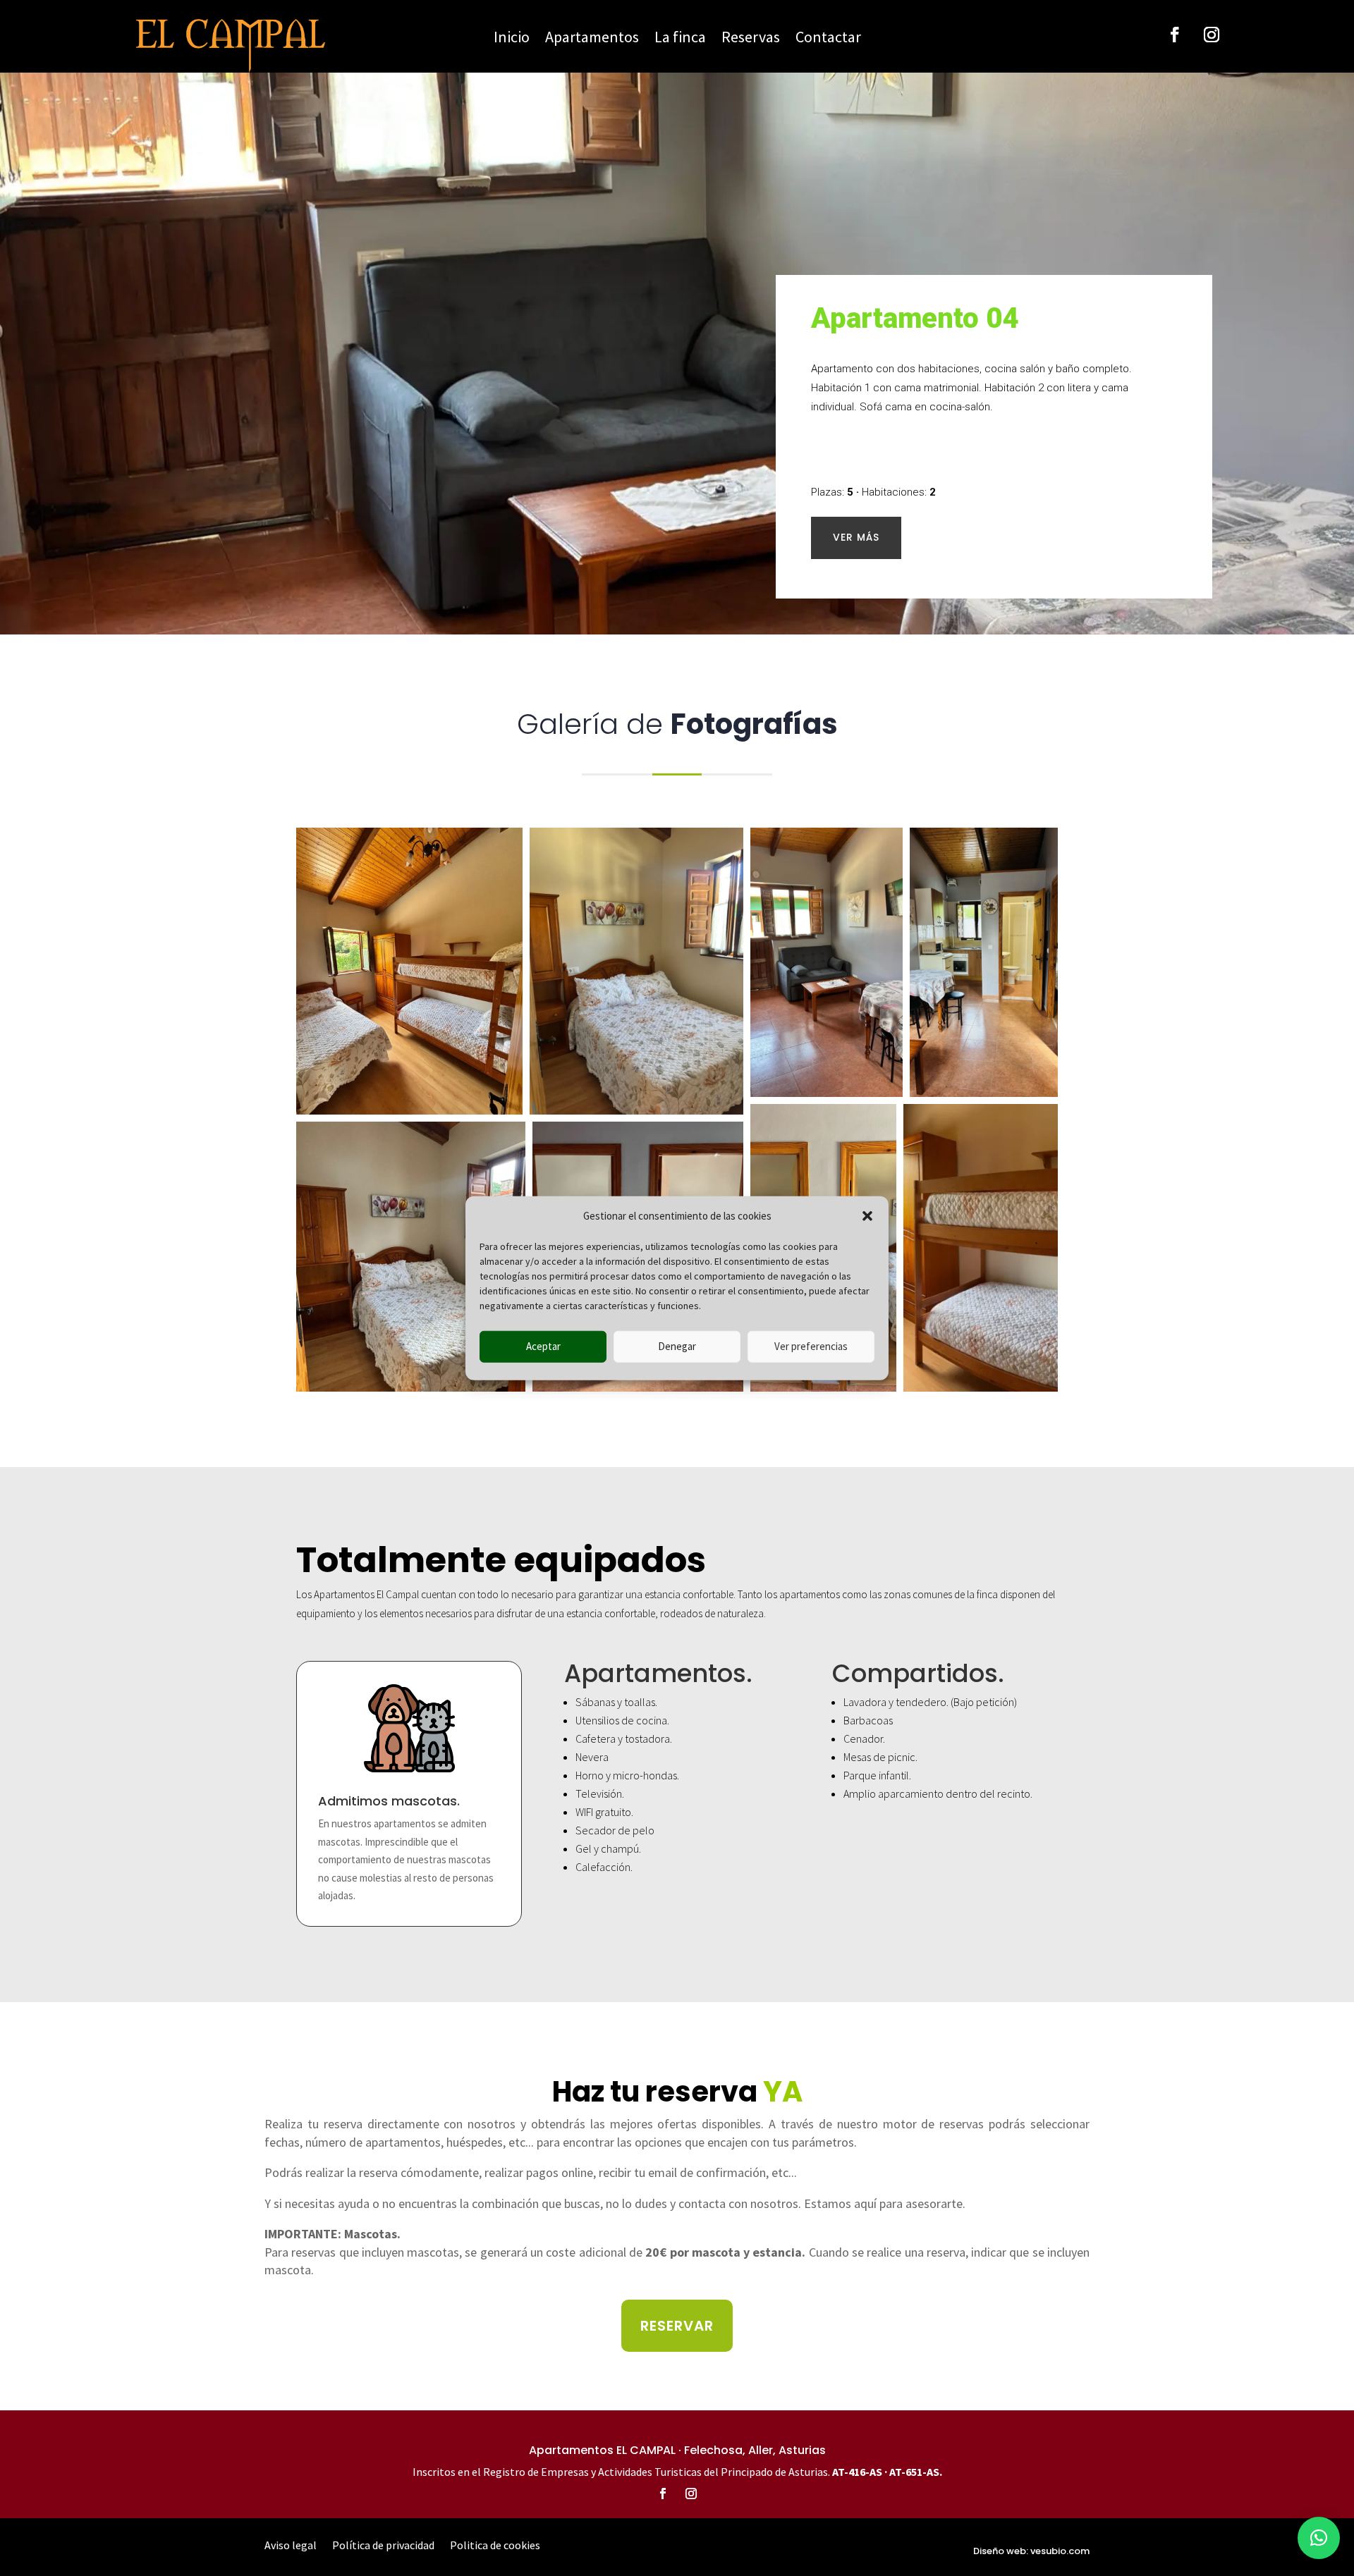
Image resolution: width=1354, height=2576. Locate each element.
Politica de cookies (495, 2546)
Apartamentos (592, 39)
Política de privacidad (383, 2546)
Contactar (828, 39)
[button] (867, 1216)
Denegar (677, 1346)
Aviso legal (291, 2546)
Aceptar (543, 1346)
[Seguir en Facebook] (1175, 35)
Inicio (512, 39)
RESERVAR (677, 2326)
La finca (680, 39)
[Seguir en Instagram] (1212, 35)
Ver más (856, 537)
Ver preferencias (811, 1346)
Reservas (751, 39)
